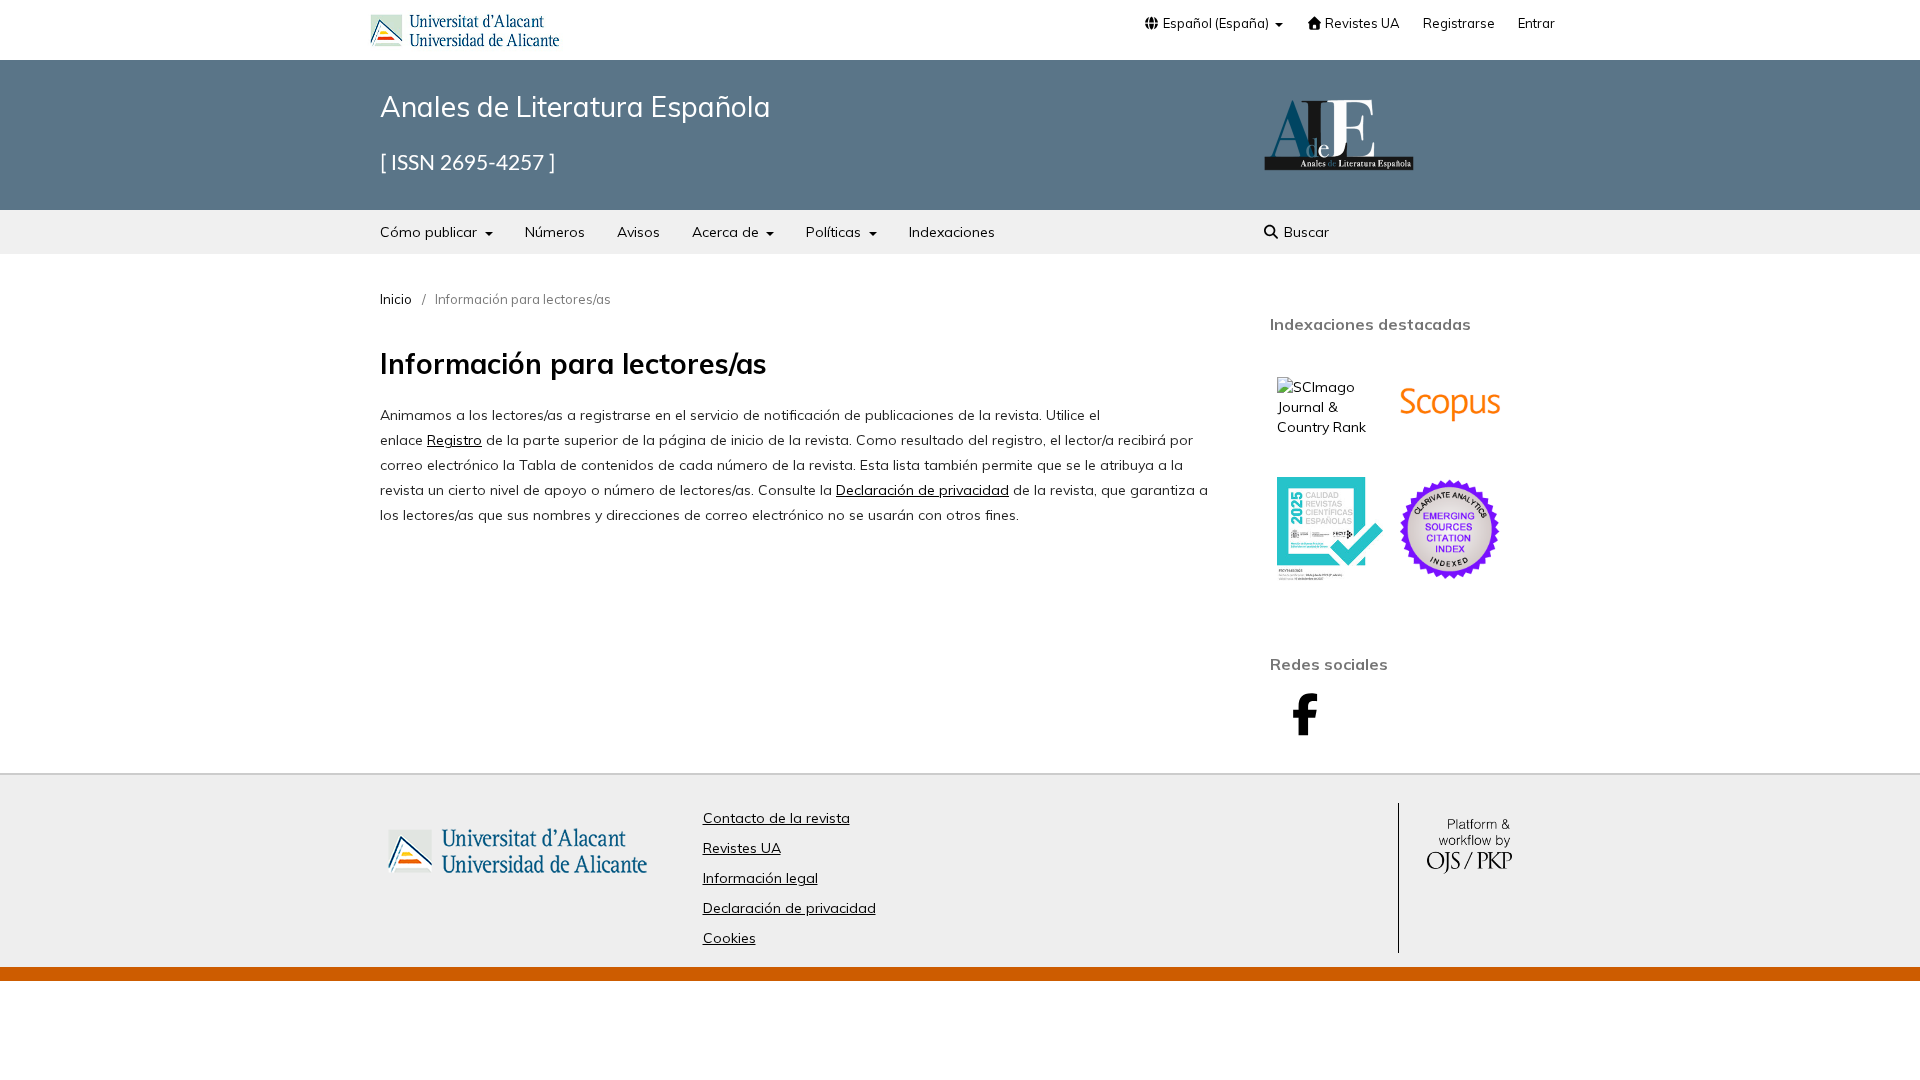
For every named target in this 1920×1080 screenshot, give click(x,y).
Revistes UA (1361, 23)
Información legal (760, 878)
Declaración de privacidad (922, 490)
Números (555, 232)
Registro (454, 440)
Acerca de (727, 232)
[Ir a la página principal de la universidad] (465, 34)
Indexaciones (952, 232)
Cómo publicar (430, 232)
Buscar (1304, 232)
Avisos (638, 232)
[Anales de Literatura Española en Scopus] (1450, 452)
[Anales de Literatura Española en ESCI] (1450, 577)
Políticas (835, 232)
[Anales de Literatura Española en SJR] (1330, 427)
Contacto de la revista (776, 818)
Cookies (729, 938)
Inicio (396, 299)
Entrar (1536, 23)
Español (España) (1216, 23)
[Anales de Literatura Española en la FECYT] (1330, 576)
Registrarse (1459, 23)
